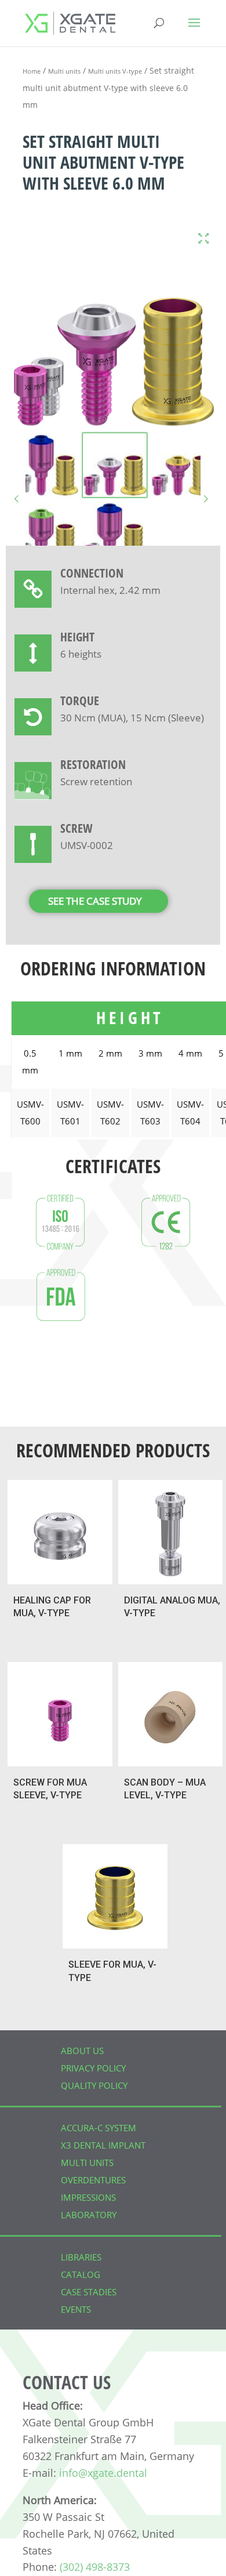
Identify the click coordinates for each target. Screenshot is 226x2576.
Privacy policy (93, 2068)
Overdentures (93, 2180)
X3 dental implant (103, 2145)
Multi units (64, 71)
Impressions (88, 2197)
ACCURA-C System (99, 2128)
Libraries (81, 2257)
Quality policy (94, 2085)
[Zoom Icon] (203, 239)
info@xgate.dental (103, 2473)
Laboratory (89, 2215)
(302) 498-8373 (95, 2567)
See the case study (95, 901)
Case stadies (89, 2292)
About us (82, 2051)
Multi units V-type (115, 71)
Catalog (81, 2274)
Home (32, 71)
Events (76, 2309)
